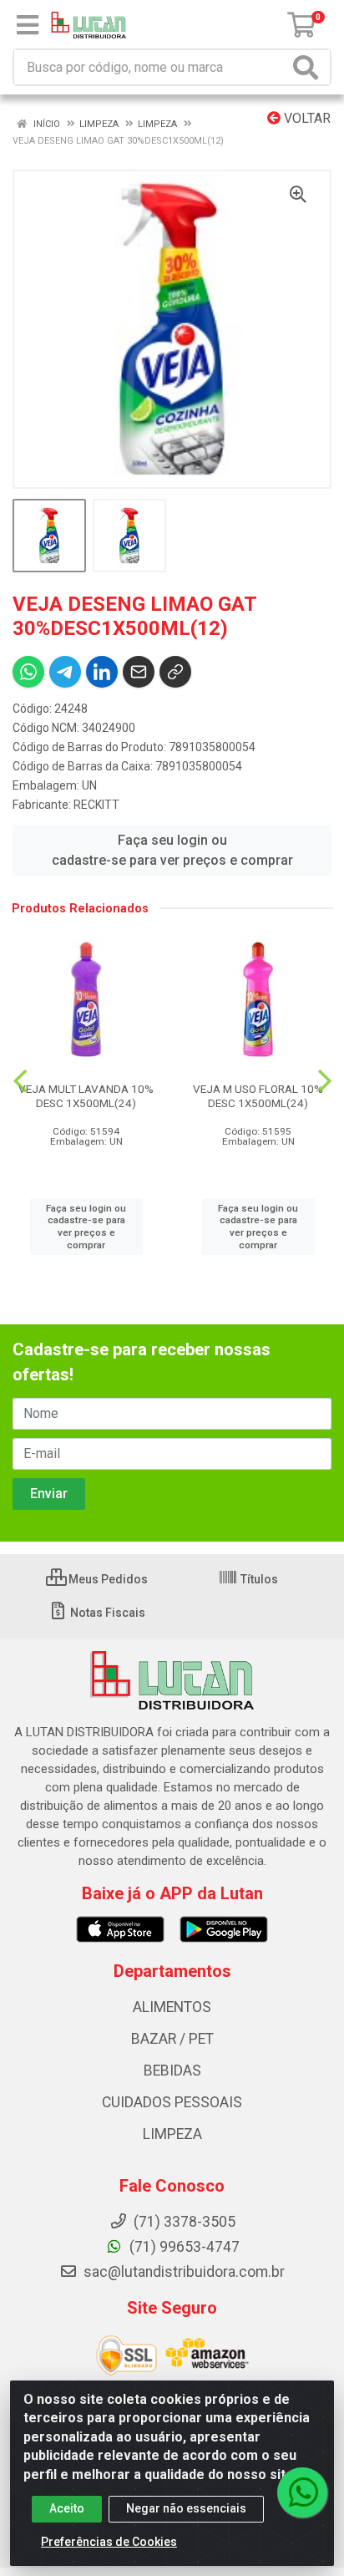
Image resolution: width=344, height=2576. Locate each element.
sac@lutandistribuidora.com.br (182, 2272)
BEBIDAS (172, 2070)
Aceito (67, 2508)
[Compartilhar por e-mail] (139, 672)
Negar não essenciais (186, 2508)
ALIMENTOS (172, 2007)
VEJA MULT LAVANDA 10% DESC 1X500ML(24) (86, 1096)
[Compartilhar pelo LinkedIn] (102, 672)
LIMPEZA (172, 2134)
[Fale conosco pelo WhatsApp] (302, 2492)
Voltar (306, 118)
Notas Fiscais (106, 1613)
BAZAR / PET (172, 2039)
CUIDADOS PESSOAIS (172, 2102)
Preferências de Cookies (109, 2542)
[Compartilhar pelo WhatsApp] (28, 672)
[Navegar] (20, 1081)
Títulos (258, 1579)
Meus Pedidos (107, 1579)
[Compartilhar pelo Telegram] (65, 672)
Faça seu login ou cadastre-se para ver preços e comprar (172, 850)
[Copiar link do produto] (175, 672)
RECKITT (96, 805)
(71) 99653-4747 (183, 2247)
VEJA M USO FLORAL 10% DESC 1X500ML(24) (258, 1096)
